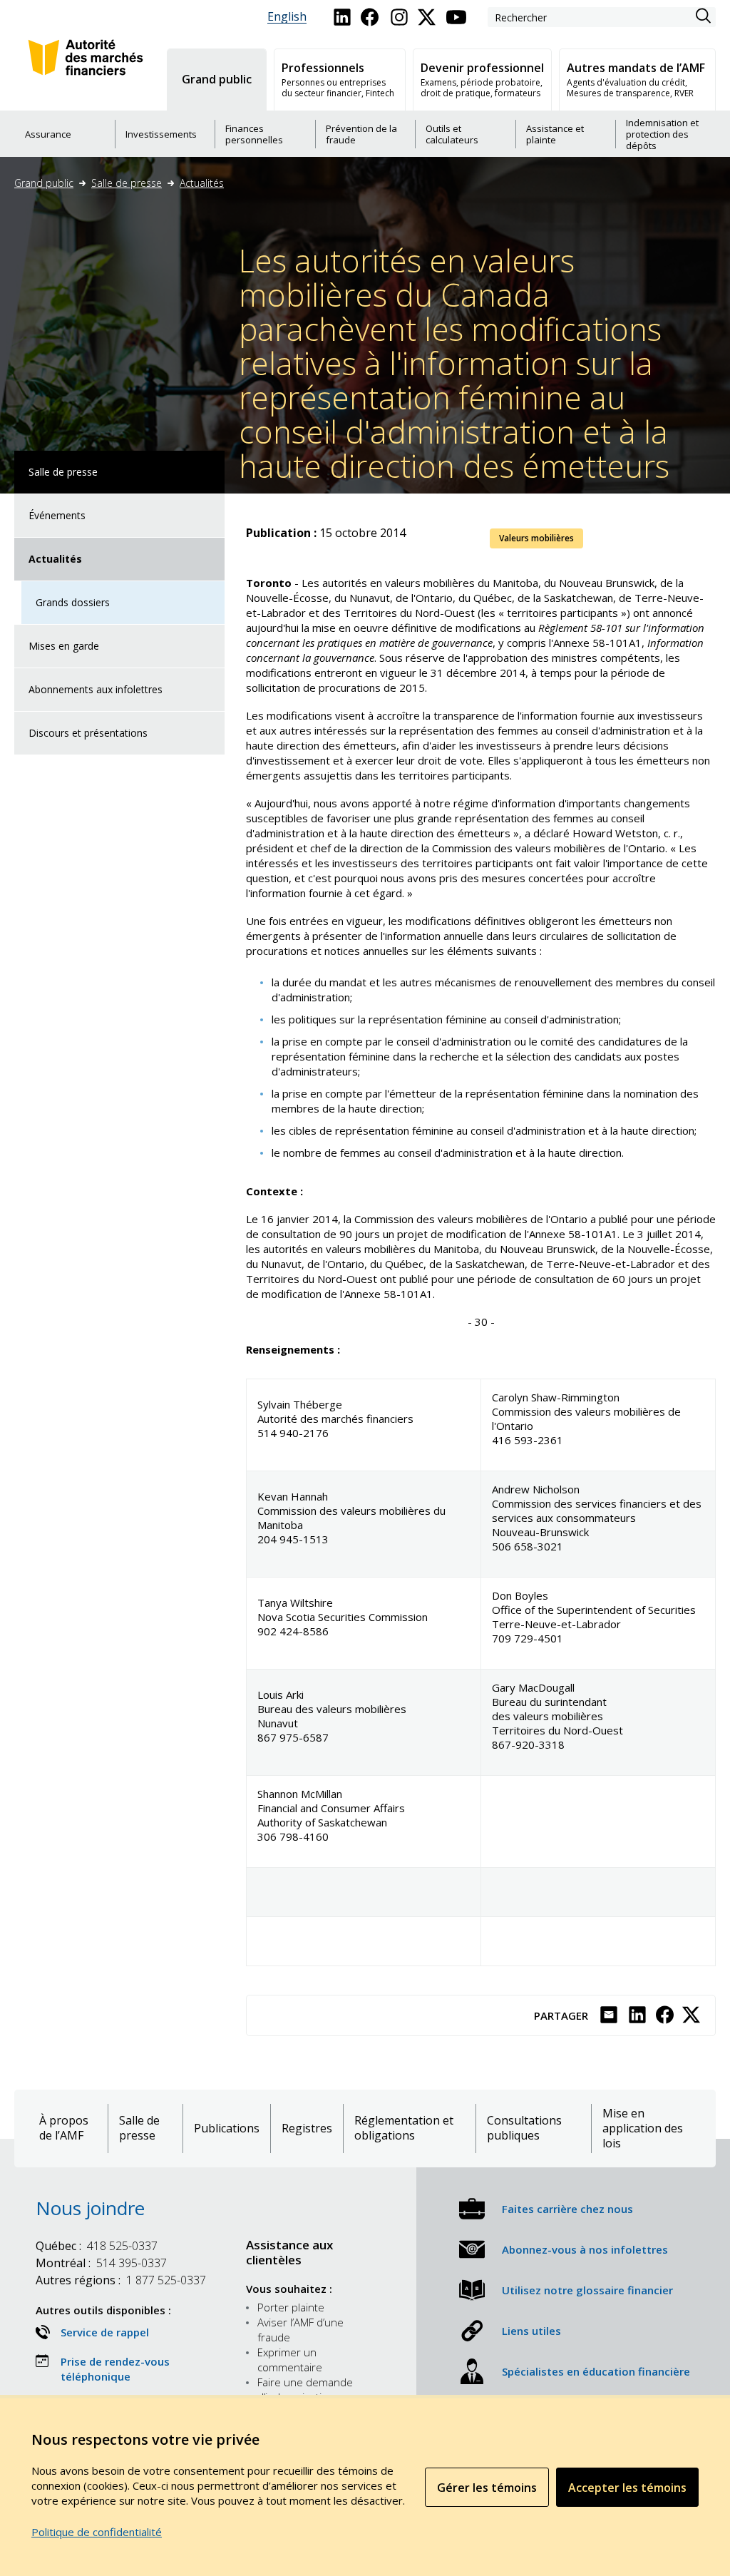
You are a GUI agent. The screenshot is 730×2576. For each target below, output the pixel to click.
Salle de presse (127, 183)
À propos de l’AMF (64, 2128)
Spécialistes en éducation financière (596, 2371)
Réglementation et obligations (404, 2128)
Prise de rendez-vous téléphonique (115, 2369)
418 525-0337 (97, 2246)
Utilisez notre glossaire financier (587, 2290)
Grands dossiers (73, 602)
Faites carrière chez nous (567, 2209)
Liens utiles (531, 2331)
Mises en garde (64, 646)
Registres (307, 2128)
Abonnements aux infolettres (96, 689)
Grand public (44, 183)
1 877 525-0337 (121, 2280)
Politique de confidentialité (97, 2532)
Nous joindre (90, 2208)
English (287, 17)
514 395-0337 (101, 2263)
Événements (57, 515)
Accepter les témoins (627, 2488)
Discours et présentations (88, 733)
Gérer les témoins (487, 2488)
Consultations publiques (524, 2128)
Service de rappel (105, 2332)
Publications (227, 2128)
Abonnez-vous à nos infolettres (585, 2249)
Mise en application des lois (643, 2128)
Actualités (202, 183)
